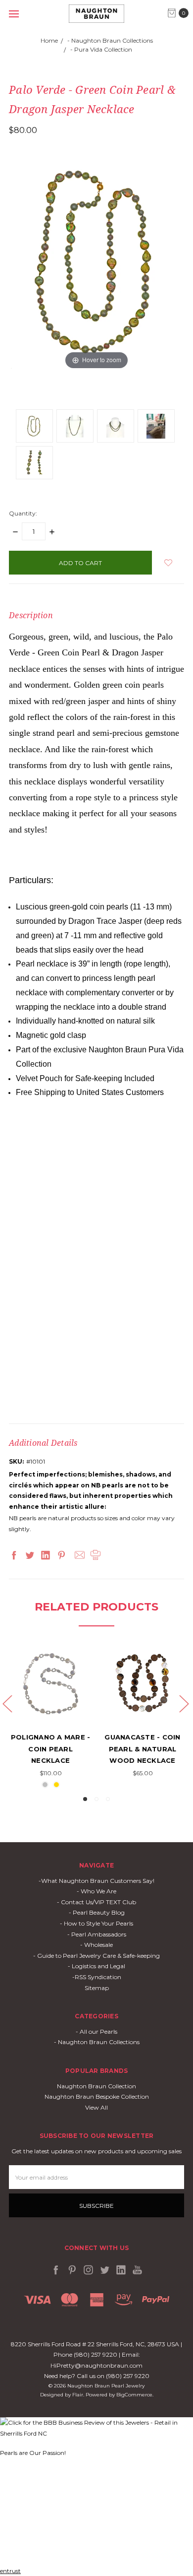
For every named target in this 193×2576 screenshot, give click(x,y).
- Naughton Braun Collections (97, 2042)
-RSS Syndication (97, 1977)
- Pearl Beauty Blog (97, 1912)
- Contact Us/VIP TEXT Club (96, 1902)
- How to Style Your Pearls (96, 1923)
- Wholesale (96, 1945)
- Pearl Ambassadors (97, 1934)
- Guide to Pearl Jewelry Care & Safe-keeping (96, 1956)
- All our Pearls (96, 2031)
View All (96, 2107)
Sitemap (97, 1988)
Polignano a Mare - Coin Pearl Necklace (51, 1749)
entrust (10, 2571)
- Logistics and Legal (96, 1966)
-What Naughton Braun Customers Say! (96, 1881)
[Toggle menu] (14, 14)
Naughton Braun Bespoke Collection (97, 2096)
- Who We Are (96, 1891)
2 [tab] (96, 1799)
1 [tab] (85, 1799)
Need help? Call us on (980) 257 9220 (97, 2376)
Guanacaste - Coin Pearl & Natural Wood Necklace (142, 1749)
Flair (78, 2395)
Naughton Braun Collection (96, 2086)
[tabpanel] (50, 1718)
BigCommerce (134, 2395)
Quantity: (23, 513)
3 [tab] (108, 1799)
